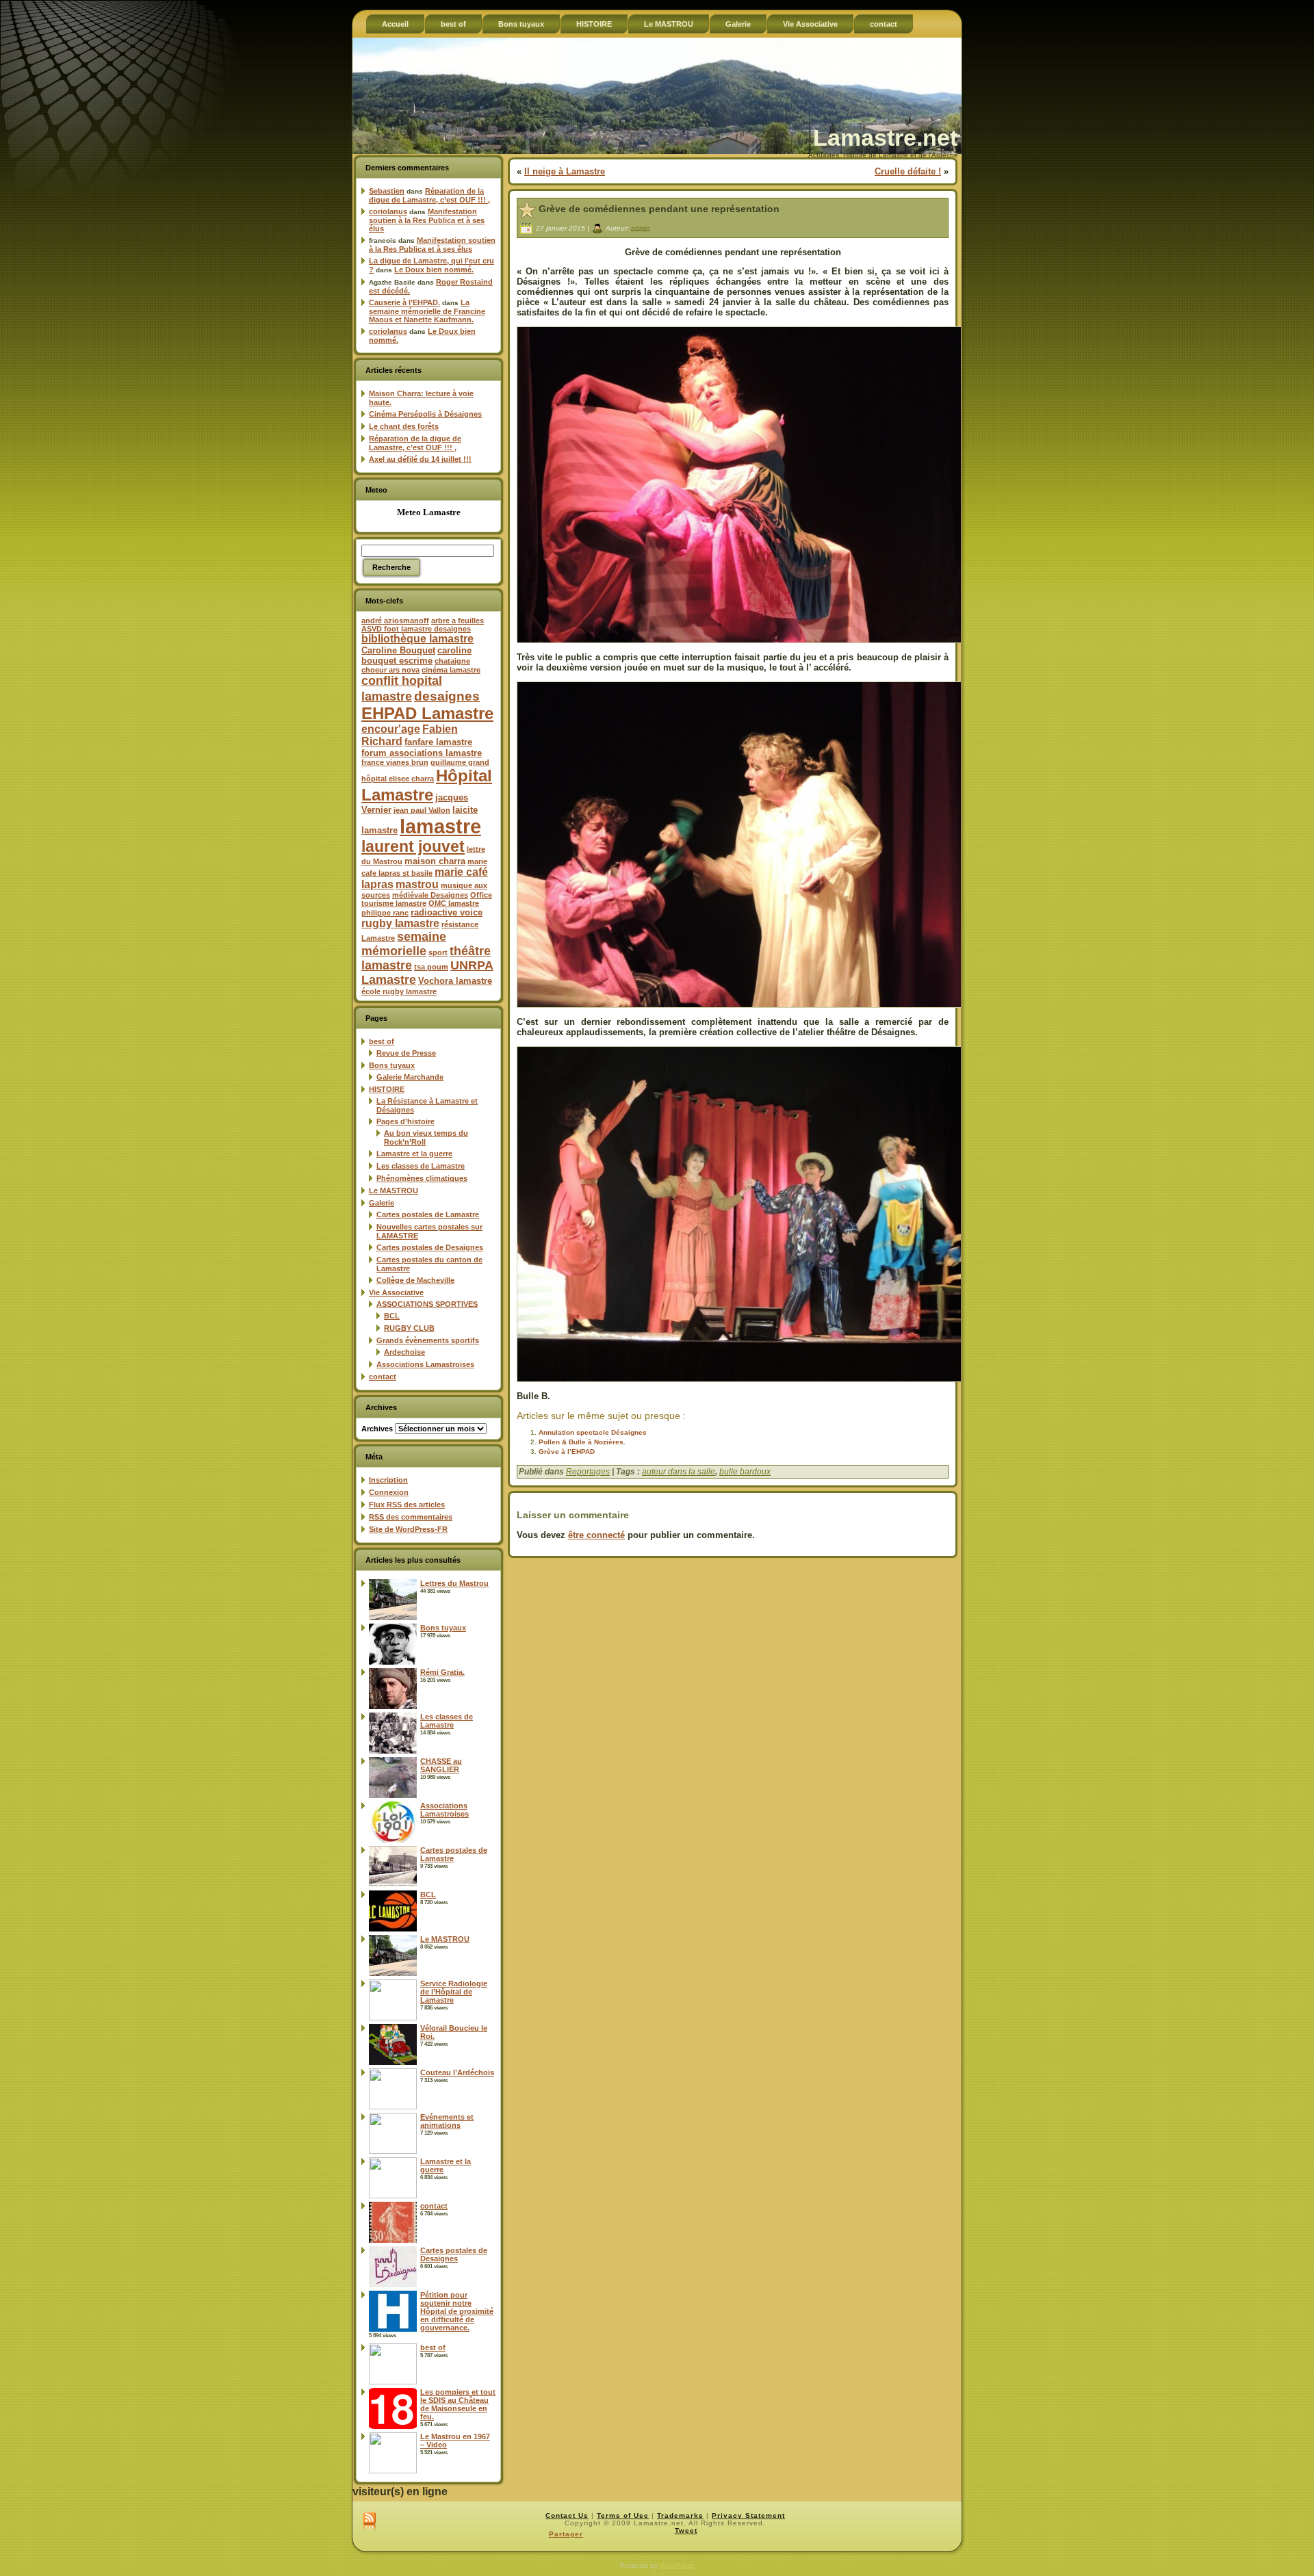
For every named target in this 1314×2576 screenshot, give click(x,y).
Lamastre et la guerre (414, 1154)
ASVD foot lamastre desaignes (416, 629)
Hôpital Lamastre (427, 785)
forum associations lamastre (422, 753)
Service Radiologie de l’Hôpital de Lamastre (454, 1992)
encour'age (391, 729)
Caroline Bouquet (398, 650)
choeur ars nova (390, 670)
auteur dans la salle (679, 1472)
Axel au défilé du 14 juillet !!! (420, 459)
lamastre (440, 826)
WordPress (677, 2565)
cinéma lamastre (451, 670)
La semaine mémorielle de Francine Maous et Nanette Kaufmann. (427, 311)
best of (382, 1041)
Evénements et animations (447, 2121)
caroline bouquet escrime (416, 655)
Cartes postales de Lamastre (428, 1214)
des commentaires (411, 1517)
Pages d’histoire (405, 1121)
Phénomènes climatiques (422, 1178)
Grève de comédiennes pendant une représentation (659, 209)
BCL (392, 1316)
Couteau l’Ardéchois (457, 2072)
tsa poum (431, 967)
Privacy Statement (748, 2515)
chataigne (452, 661)
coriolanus (388, 211)
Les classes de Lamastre (421, 1166)
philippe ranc (385, 913)
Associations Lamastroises (425, 1364)
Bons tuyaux (392, 1065)
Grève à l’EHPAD (567, 1452)
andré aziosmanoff (395, 621)
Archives (377, 1429)
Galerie (382, 1203)
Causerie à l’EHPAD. (404, 302)
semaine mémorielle (404, 944)
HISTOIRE (387, 1089)
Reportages (588, 1472)
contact (383, 1377)
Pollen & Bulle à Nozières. (582, 1442)
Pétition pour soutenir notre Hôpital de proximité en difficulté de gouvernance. (457, 2311)
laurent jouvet (413, 847)
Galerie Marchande (410, 1077)
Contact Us (567, 2515)
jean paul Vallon (422, 810)
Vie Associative (396, 1292)
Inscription (388, 1480)
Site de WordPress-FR (408, 1529)
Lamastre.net (885, 138)
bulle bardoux (745, 1472)
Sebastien (387, 191)
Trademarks (680, 2515)
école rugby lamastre (399, 991)
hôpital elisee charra (398, 779)
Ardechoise (404, 1352)
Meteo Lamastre (429, 512)
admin (641, 227)
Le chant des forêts (404, 426)
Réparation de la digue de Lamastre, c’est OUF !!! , (429, 195)
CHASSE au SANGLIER (441, 1765)
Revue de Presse (406, 1053)
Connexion (389, 1492)
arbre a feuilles (458, 621)
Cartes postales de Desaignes (430, 1247)
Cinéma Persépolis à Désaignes (425, 414)
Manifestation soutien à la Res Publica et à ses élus (427, 220)
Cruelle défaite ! (908, 171)
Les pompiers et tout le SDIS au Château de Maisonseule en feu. (458, 2404)
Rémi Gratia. (442, 1672)
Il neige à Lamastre (565, 171)
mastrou (417, 884)
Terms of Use (623, 2515)
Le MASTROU (394, 1191)
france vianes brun (395, 762)
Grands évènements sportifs (428, 1340)
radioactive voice (447, 912)
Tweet (686, 2531)
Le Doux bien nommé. (434, 270)
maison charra (435, 861)
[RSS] (369, 2522)
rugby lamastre (400, 923)
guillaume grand (460, 762)
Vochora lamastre (455, 981)
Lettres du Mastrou (454, 1583)
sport (438, 952)
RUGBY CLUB (409, 1328)
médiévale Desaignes (430, 895)
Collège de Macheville (415, 1280)
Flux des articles (407, 1505)
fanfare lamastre (438, 742)
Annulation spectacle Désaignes (593, 1432)
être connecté (596, 1535)
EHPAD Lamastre (427, 713)
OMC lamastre (454, 903)
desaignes (447, 696)
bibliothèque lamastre (417, 639)
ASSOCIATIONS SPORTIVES (427, 1304)
